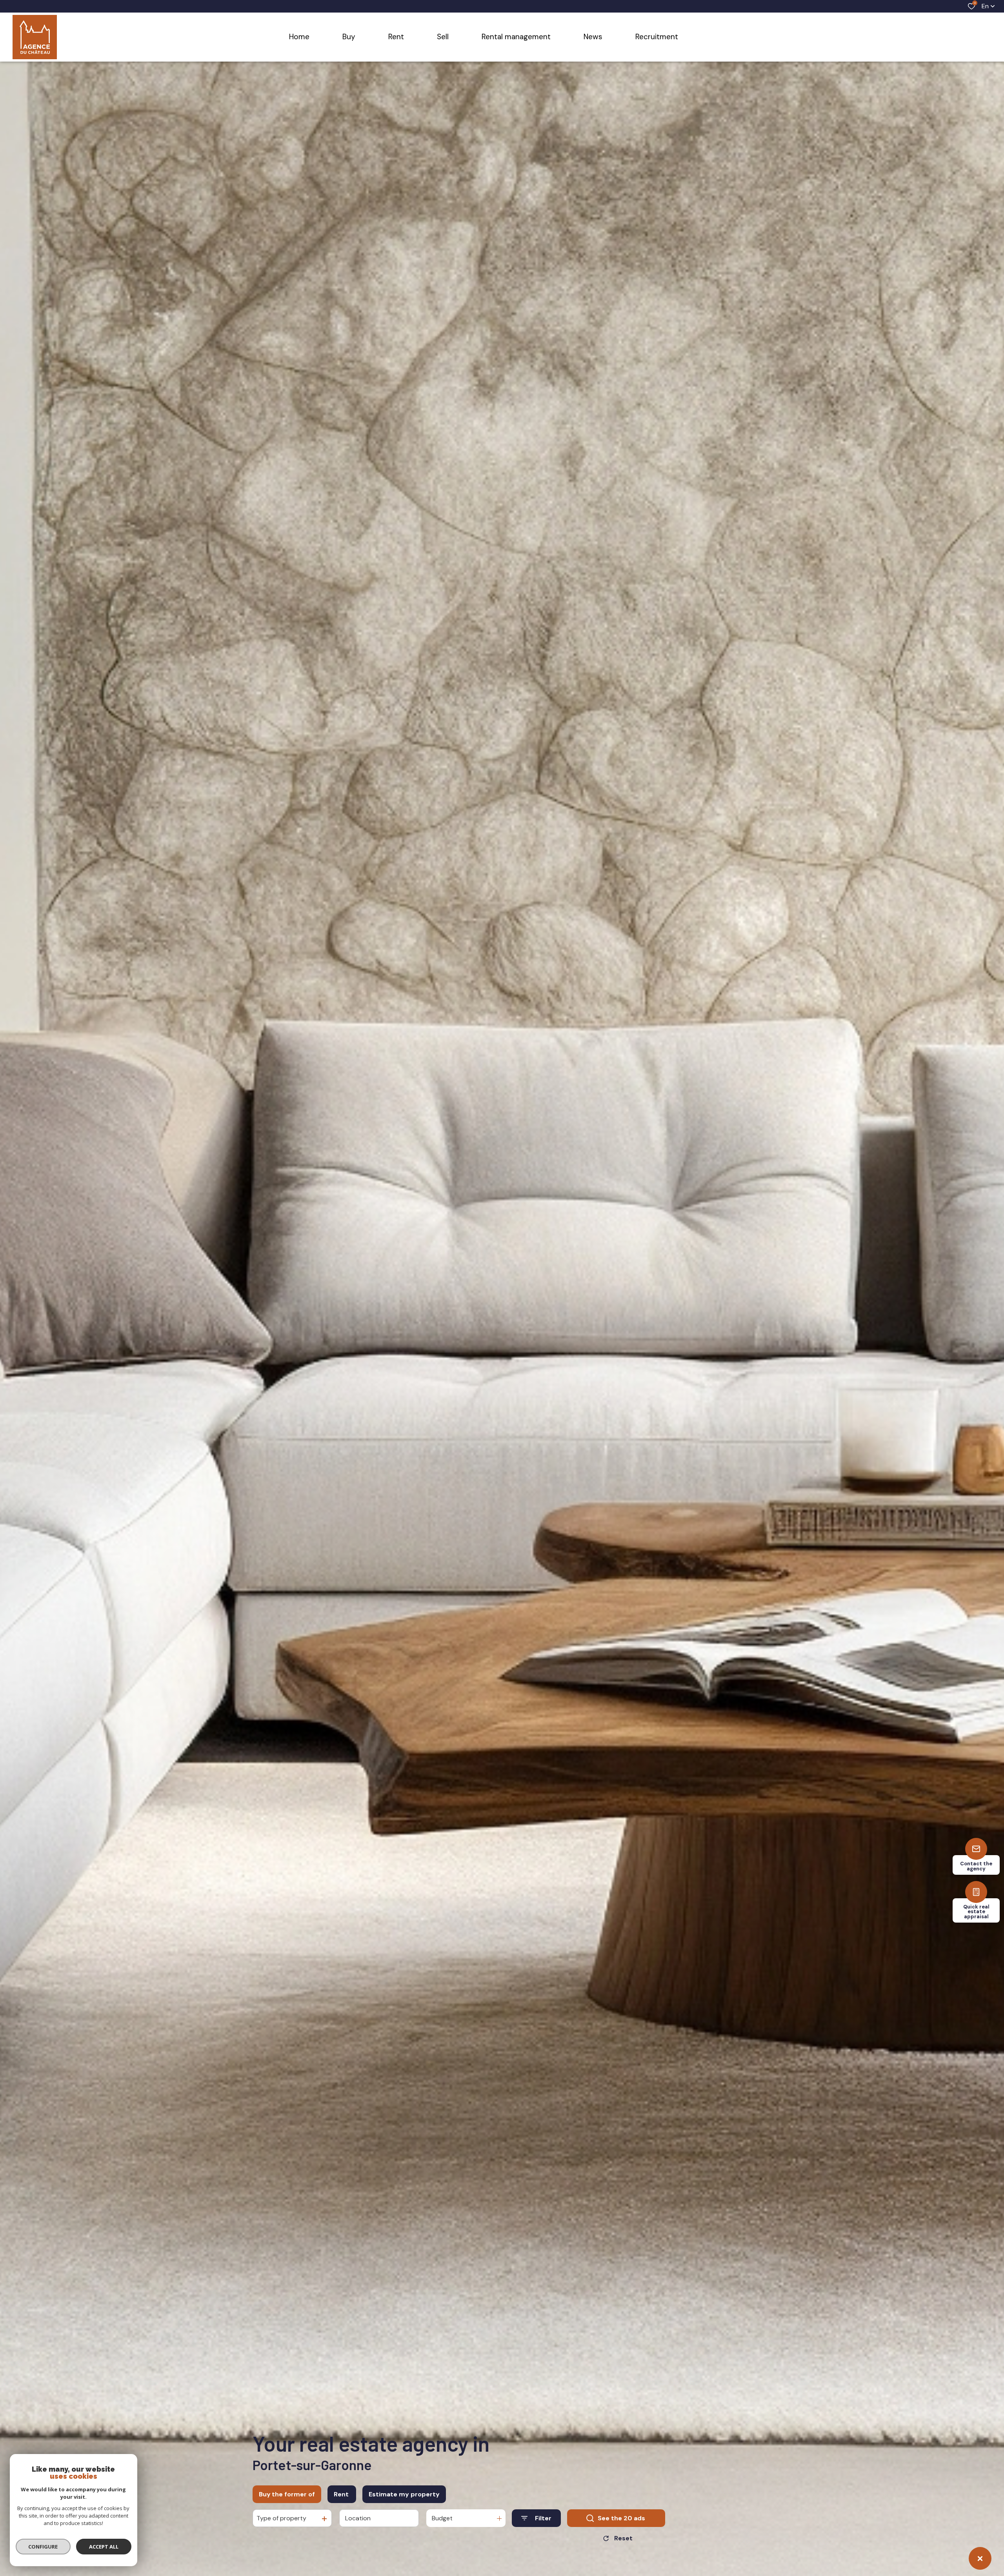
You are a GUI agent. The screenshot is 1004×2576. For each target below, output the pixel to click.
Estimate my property (404, 2494)
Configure (43, 2547)
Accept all (104, 2547)
